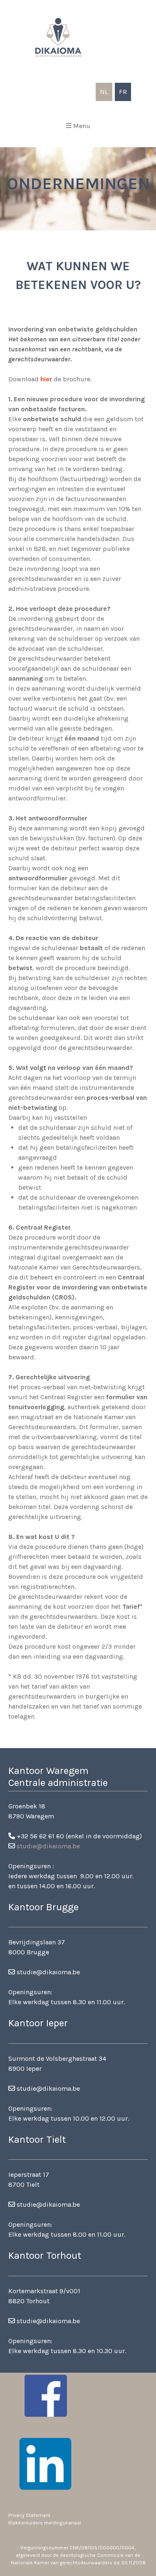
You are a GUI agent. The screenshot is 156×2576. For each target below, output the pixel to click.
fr (123, 92)
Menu (82, 126)
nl (104, 92)
